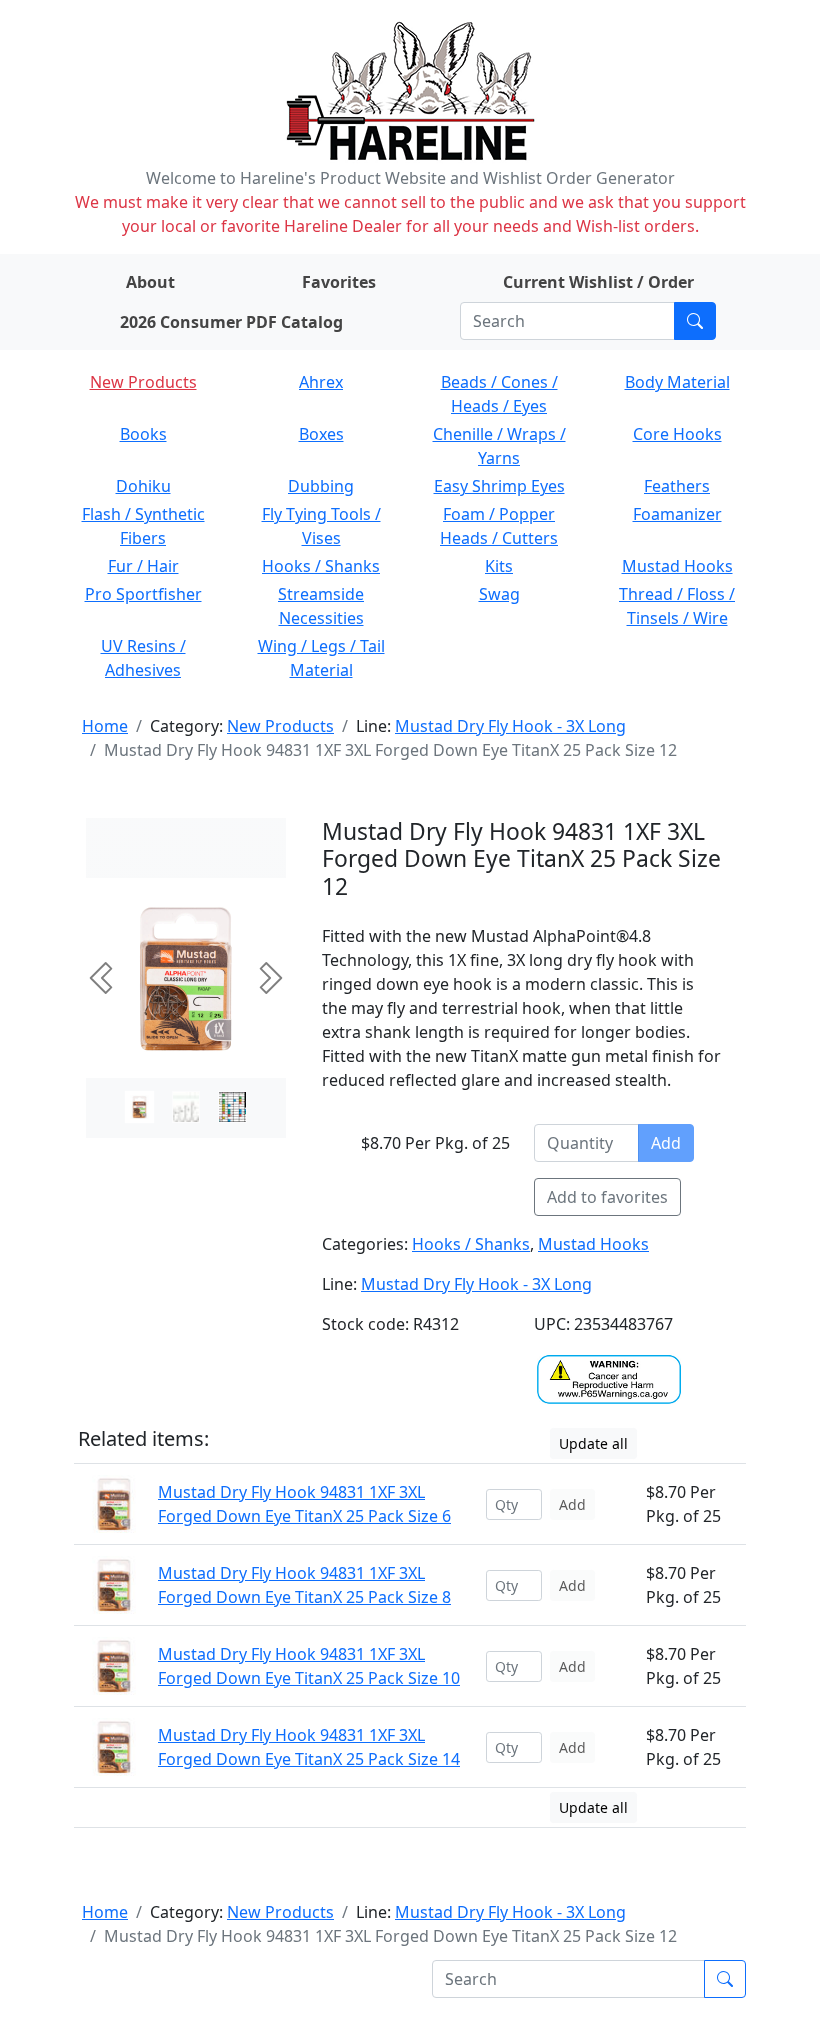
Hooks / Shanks (321, 566)
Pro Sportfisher (143, 594)
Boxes (321, 434)
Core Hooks (677, 434)
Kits (499, 566)
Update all (593, 1443)
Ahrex (321, 382)
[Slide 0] (139, 1107)
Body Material (677, 382)
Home (105, 726)
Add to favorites (607, 1197)
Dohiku (143, 486)
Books (143, 434)
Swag (499, 594)
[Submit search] (695, 321)
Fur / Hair (143, 566)
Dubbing (321, 486)
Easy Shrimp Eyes (499, 486)
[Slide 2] (232, 1107)
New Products (143, 382)
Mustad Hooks (677, 566)
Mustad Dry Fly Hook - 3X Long (510, 726)
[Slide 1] (186, 1107)
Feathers (677, 486)
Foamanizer (677, 514)
